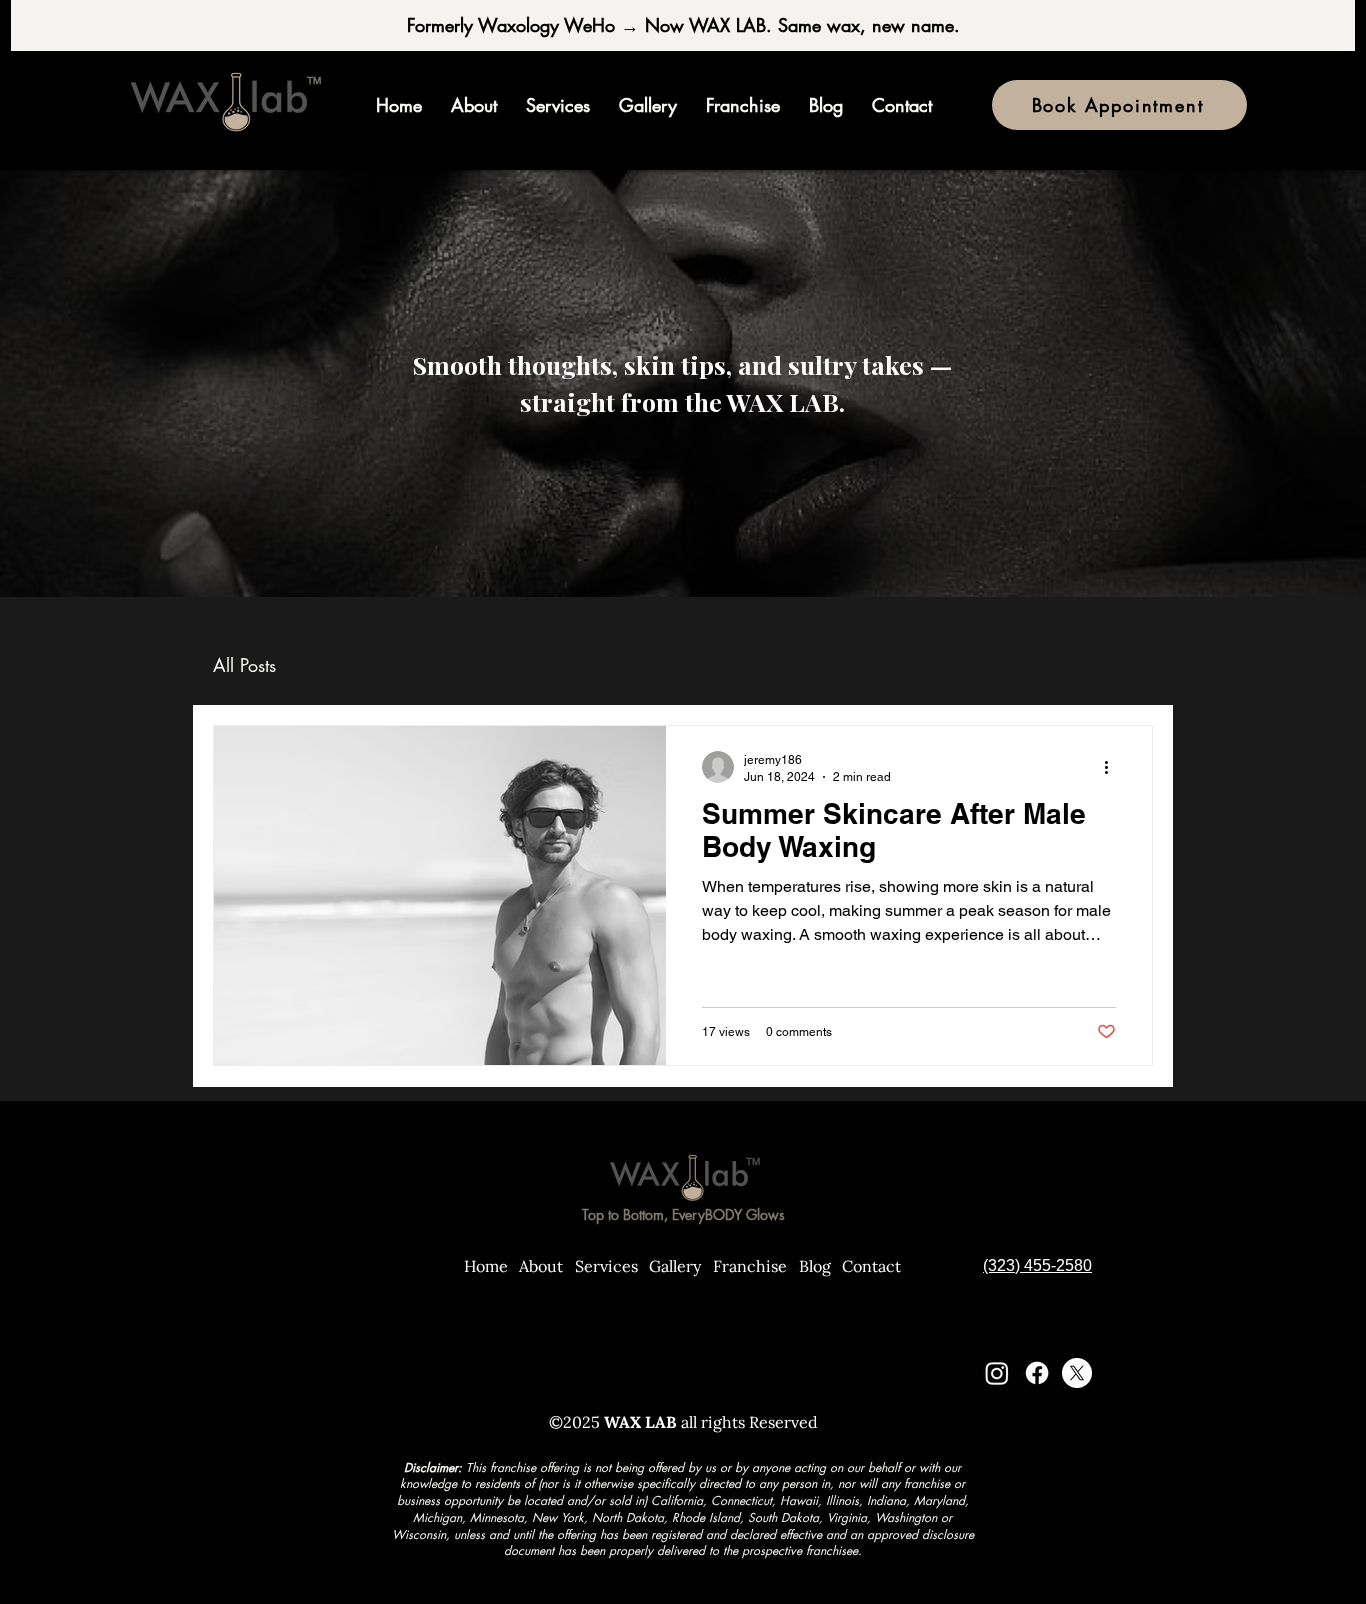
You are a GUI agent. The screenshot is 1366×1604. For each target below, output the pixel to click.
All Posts (244, 665)
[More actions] (1113, 767)
